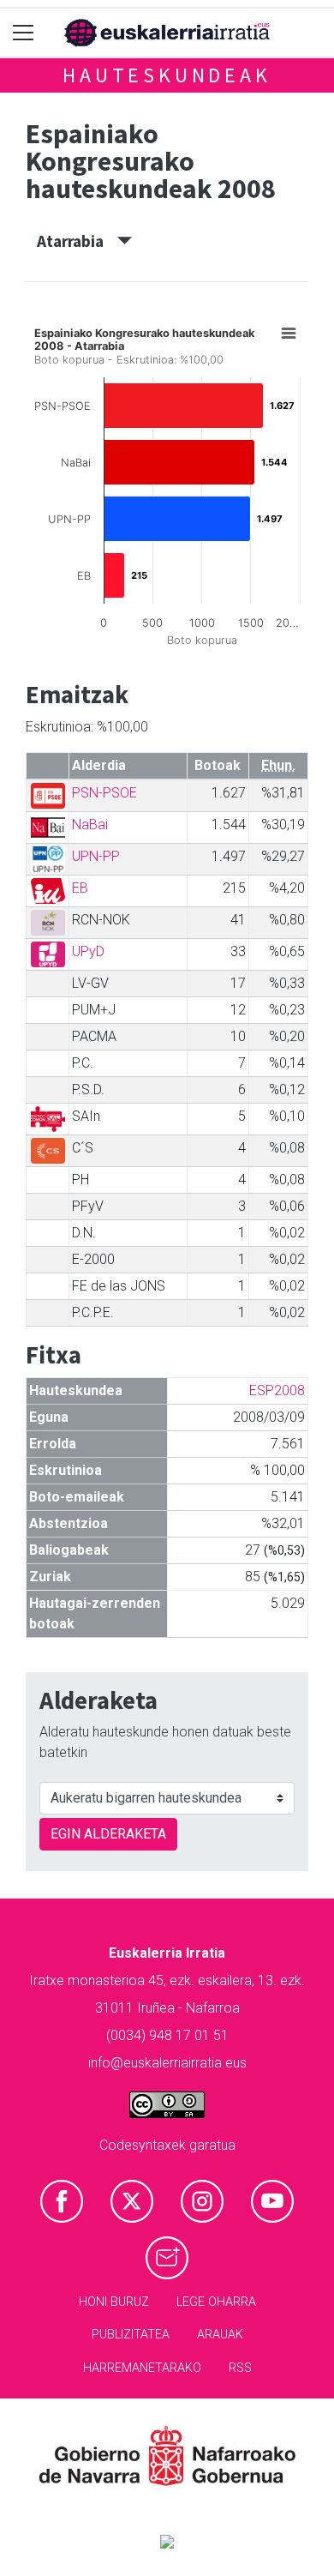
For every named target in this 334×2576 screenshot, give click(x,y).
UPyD (88, 951)
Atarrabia (77, 241)
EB (80, 888)
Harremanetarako (142, 2368)
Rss (240, 2368)
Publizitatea (131, 2335)
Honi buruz (114, 2302)
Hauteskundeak (167, 75)
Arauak (220, 2335)
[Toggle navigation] (24, 33)
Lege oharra (216, 2302)
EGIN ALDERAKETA (108, 1834)
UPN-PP (96, 856)
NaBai (90, 825)
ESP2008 (277, 1390)
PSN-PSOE (104, 793)
